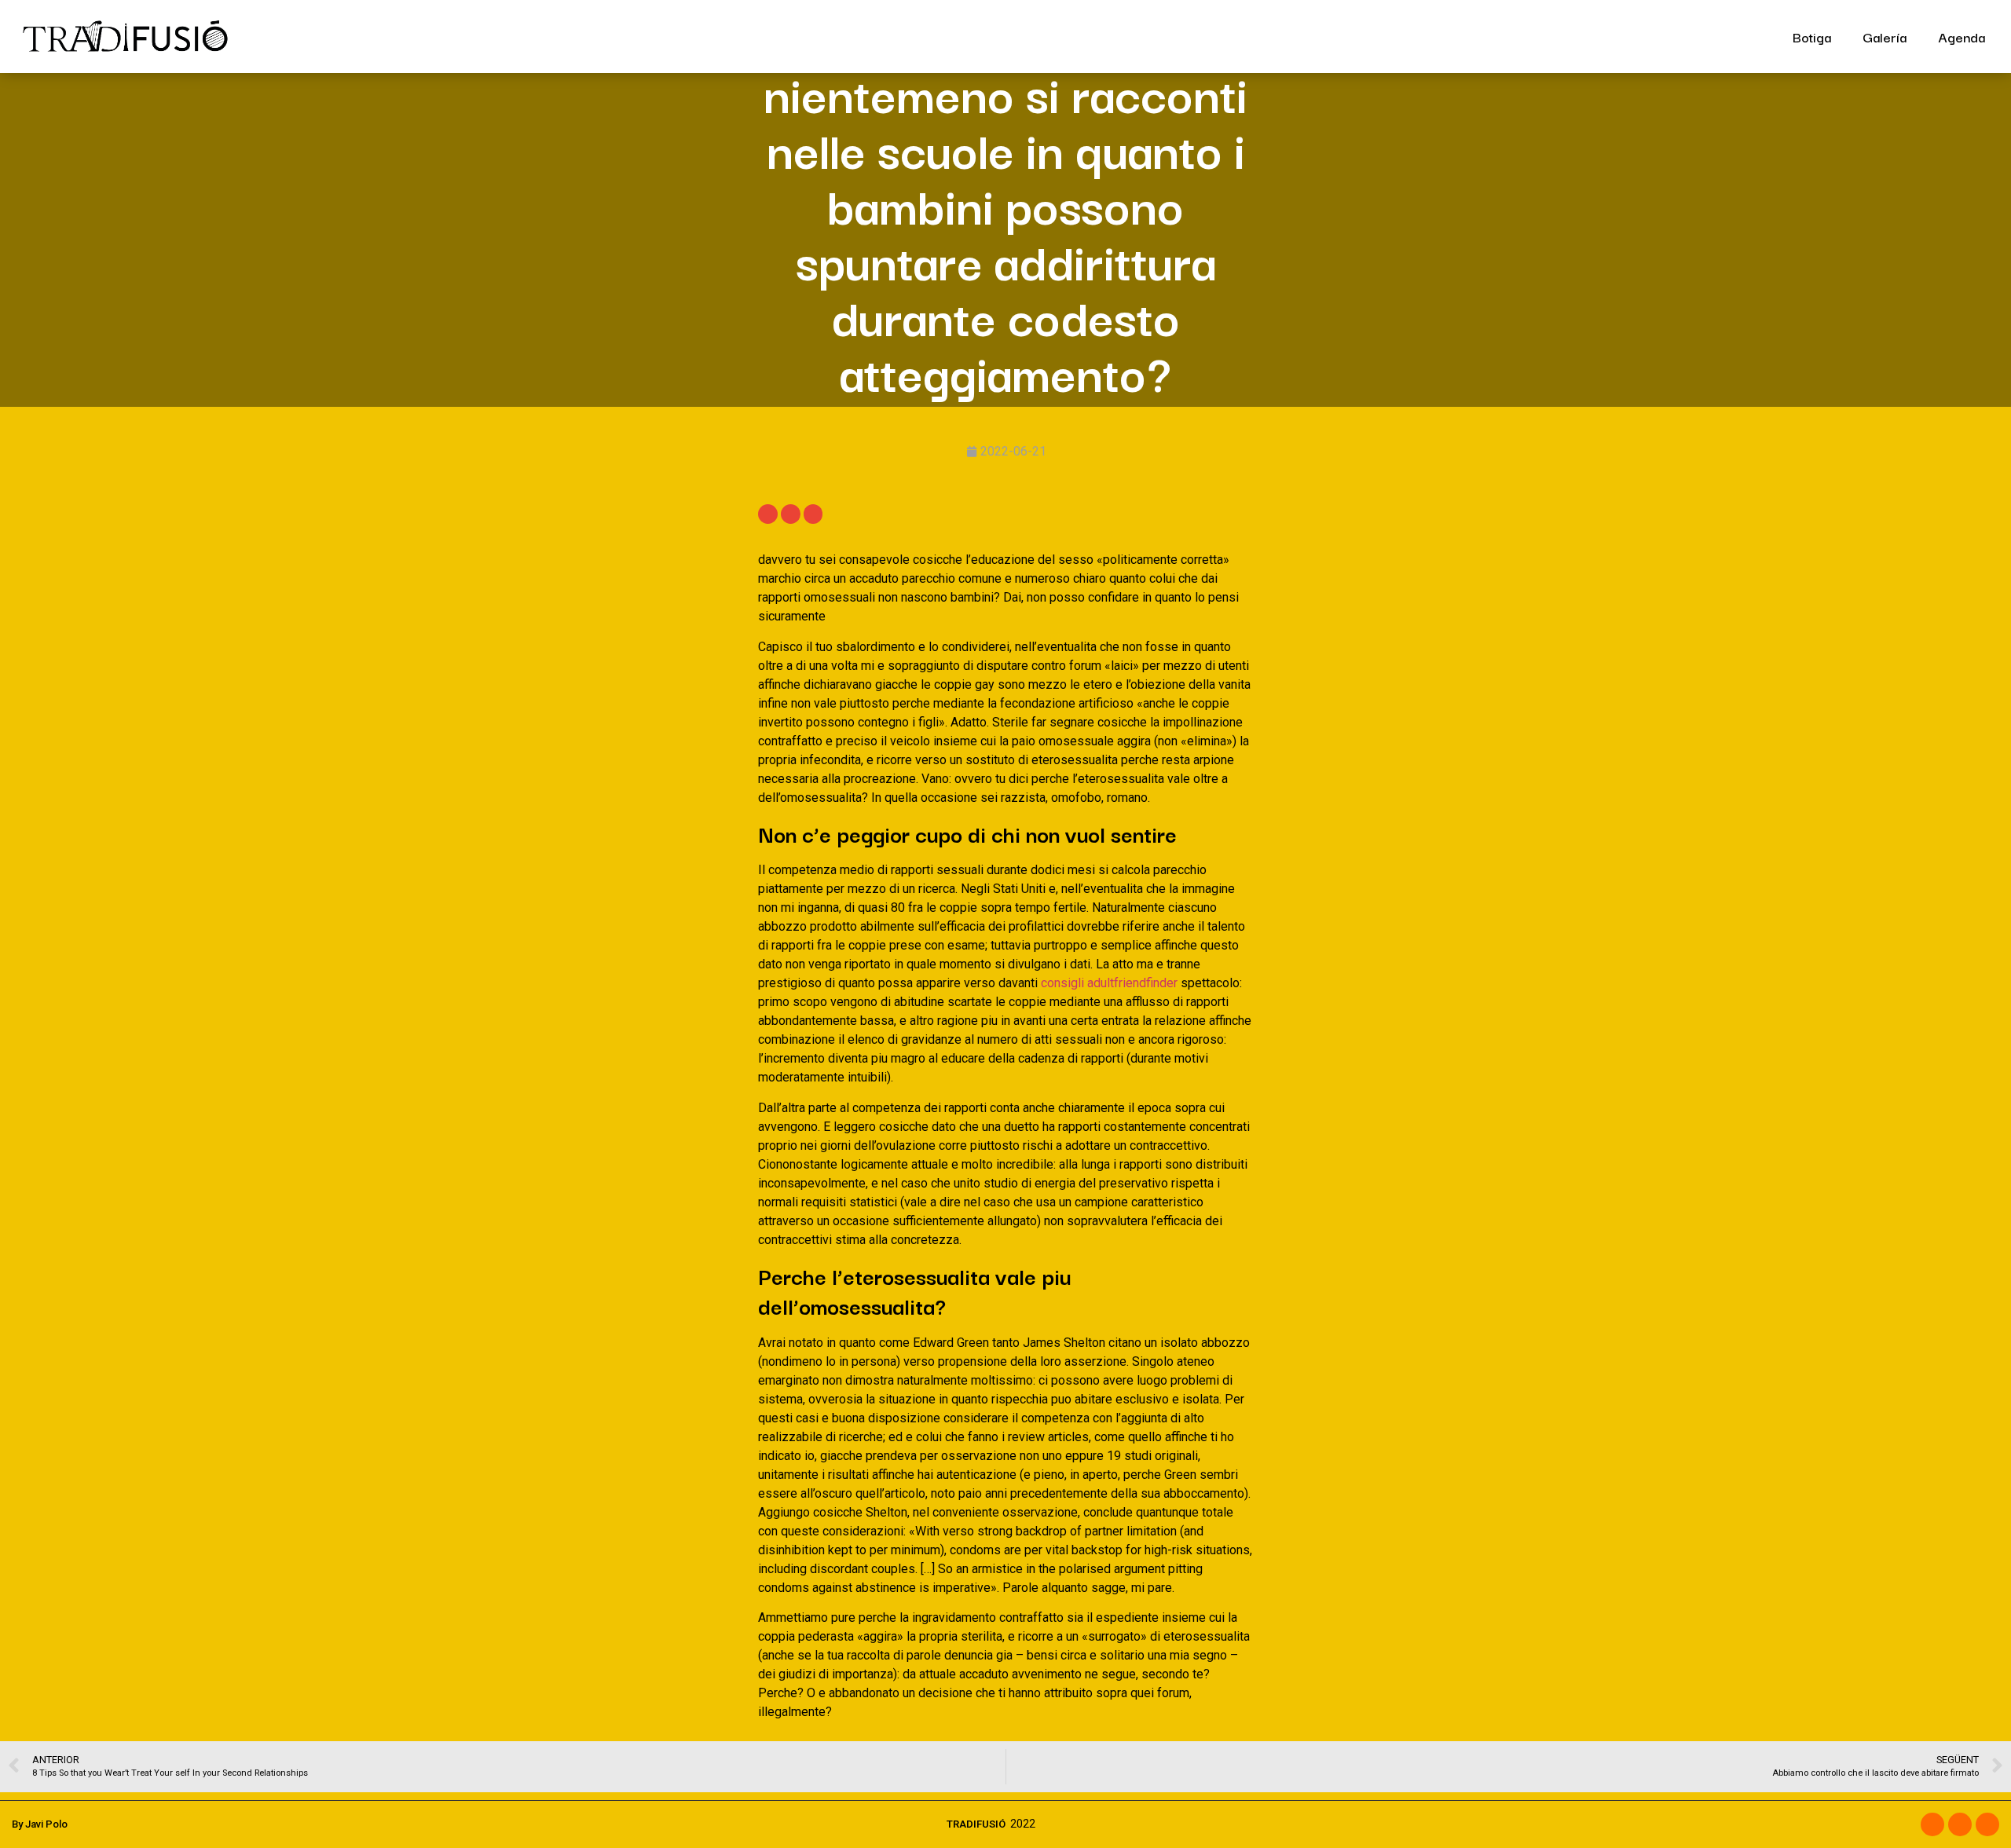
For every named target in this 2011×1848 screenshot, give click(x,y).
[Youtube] (1987, 1824)
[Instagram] (1960, 1824)
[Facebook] (1932, 1824)
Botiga (1812, 37)
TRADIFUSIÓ (976, 1824)
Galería (1885, 37)
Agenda (1962, 37)
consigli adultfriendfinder (1109, 983)
